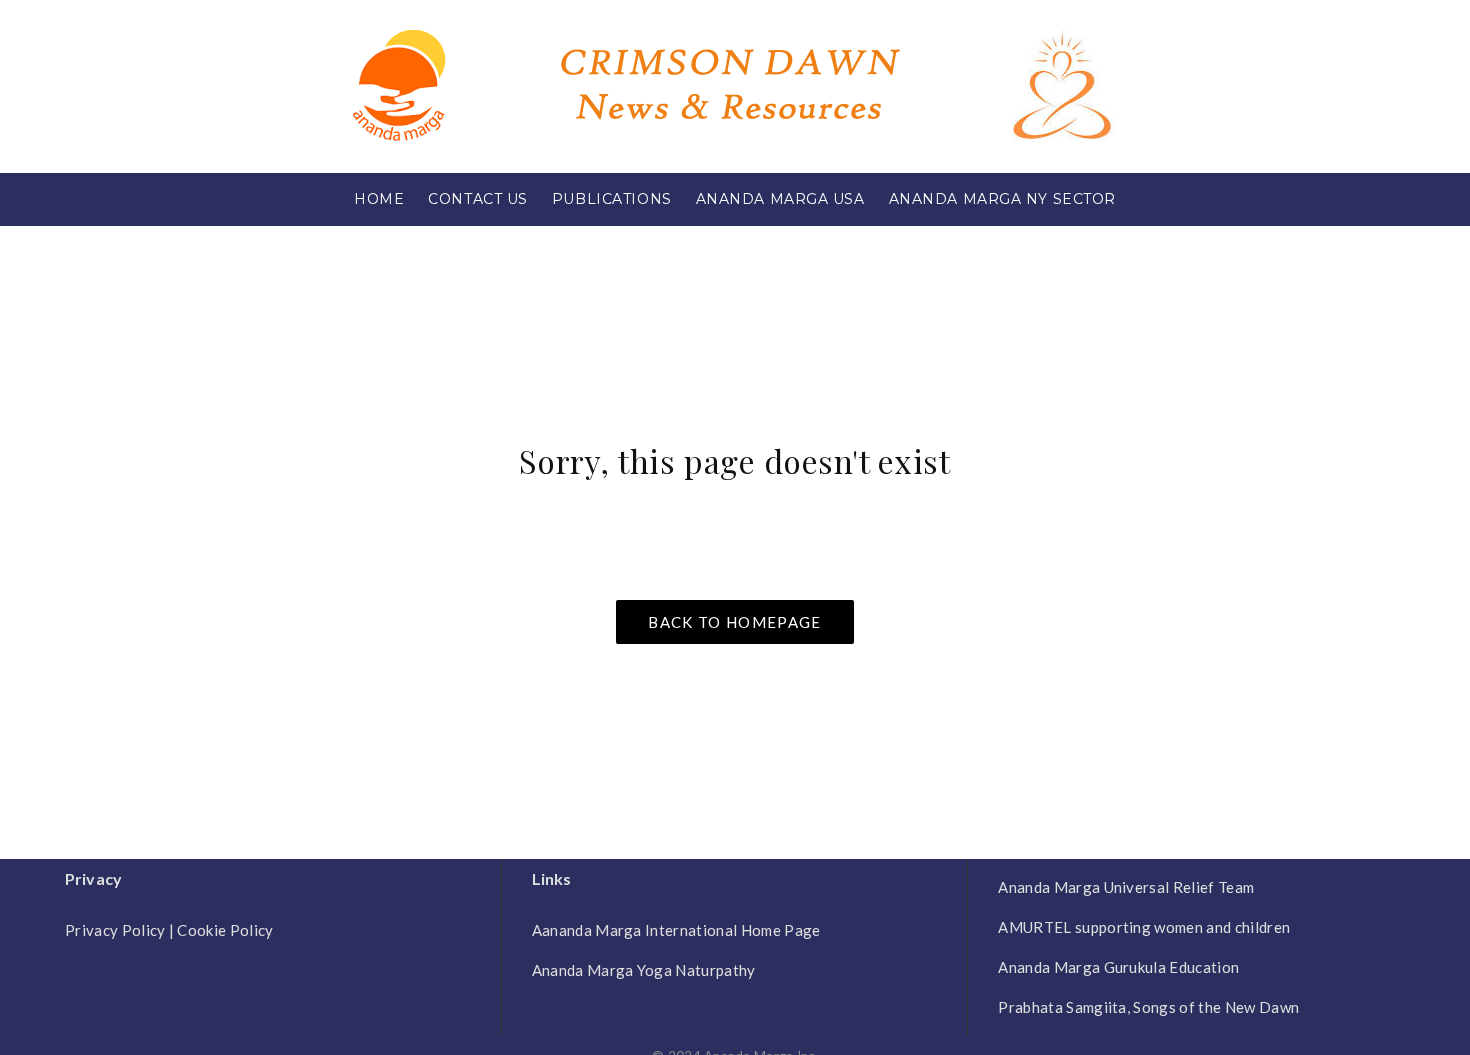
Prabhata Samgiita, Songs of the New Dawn (1148, 1007)
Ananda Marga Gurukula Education (1118, 967)
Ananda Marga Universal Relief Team (1126, 887)
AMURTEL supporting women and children (1144, 927)
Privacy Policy (115, 930)
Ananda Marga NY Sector (1002, 199)
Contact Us (478, 199)
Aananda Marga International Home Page (676, 930)
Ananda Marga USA (780, 199)
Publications (612, 199)
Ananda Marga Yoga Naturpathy (644, 970)
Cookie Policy (225, 930)
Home (379, 199)
